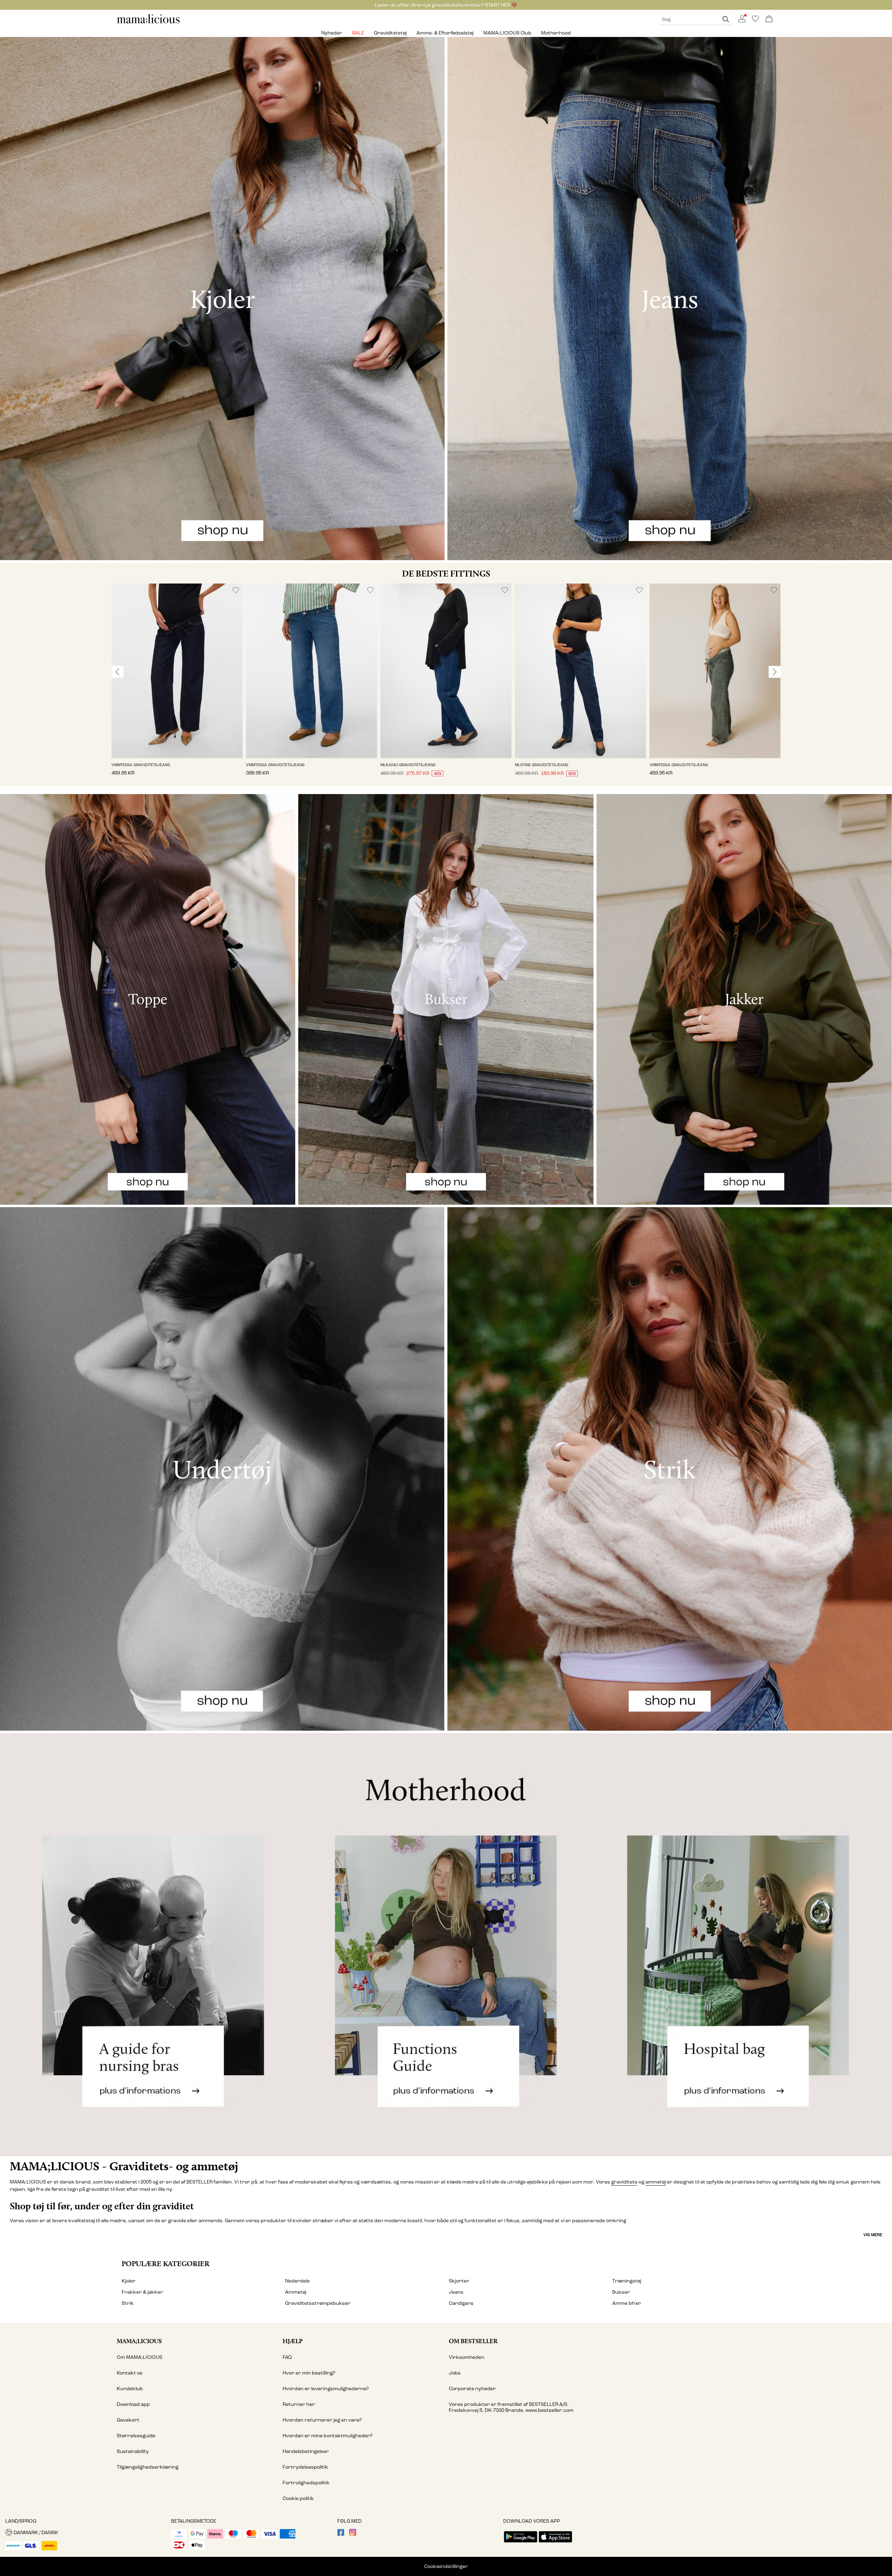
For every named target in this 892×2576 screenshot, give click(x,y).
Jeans (456, 2292)
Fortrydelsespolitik (305, 2467)
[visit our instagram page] (353, 2534)
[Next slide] (775, 672)
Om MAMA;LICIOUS (140, 2357)
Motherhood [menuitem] (556, 33)
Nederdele (297, 2281)
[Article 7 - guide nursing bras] (149, 1945)
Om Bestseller (473, 2341)
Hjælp (293, 2341)
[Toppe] (148, 999)
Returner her (299, 2404)
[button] (177, 671)
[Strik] (670, 1469)
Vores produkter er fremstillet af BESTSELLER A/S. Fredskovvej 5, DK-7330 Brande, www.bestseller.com (511, 2407)
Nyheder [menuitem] (332, 33)
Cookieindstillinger (446, 2566)
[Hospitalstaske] (743, 1945)
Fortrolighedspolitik (306, 2483)
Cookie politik (298, 2498)
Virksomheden (467, 2357)
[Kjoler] (222, 299)
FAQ (287, 2357)
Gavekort (128, 2420)
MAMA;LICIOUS (139, 2341)
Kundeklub (130, 2389)
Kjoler (129, 2281)
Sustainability (133, 2451)
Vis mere (873, 2235)
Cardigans (461, 2303)
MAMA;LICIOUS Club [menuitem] (507, 33)
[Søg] (726, 19)
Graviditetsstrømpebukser (318, 2303)
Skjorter (459, 2281)
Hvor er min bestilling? (309, 2373)
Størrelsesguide (136, 2436)
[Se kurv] (769, 19)
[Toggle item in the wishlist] (236, 590)
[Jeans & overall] (670, 299)
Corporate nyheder (472, 2389)
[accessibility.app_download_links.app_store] (555, 2543)
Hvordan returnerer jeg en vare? (322, 2420)
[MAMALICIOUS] (148, 22)
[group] (177, 685)
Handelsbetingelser (306, 2451)
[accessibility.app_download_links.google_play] (521, 2543)
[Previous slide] (117, 672)
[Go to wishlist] (755, 21)
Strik (128, 2303)
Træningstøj (627, 2281)
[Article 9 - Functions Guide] (446, 1945)
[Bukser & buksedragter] (446, 999)
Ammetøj (296, 2292)
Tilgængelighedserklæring (148, 2467)
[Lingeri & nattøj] (222, 1469)
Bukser (621, 2292)
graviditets (624, 2182)
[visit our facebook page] (341, 2534)
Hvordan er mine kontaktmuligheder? (328, 2436)
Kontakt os (130, 2373)
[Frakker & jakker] (744, 999)
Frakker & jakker (142, 2292)
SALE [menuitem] (358, 33)
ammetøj (656, 2182)
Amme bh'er (627, 2303)
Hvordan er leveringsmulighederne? (326, 2389)
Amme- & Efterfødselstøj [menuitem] (445, 33)
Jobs (455, 2373)
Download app (133, 2404)
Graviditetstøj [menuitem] (390, 33)
